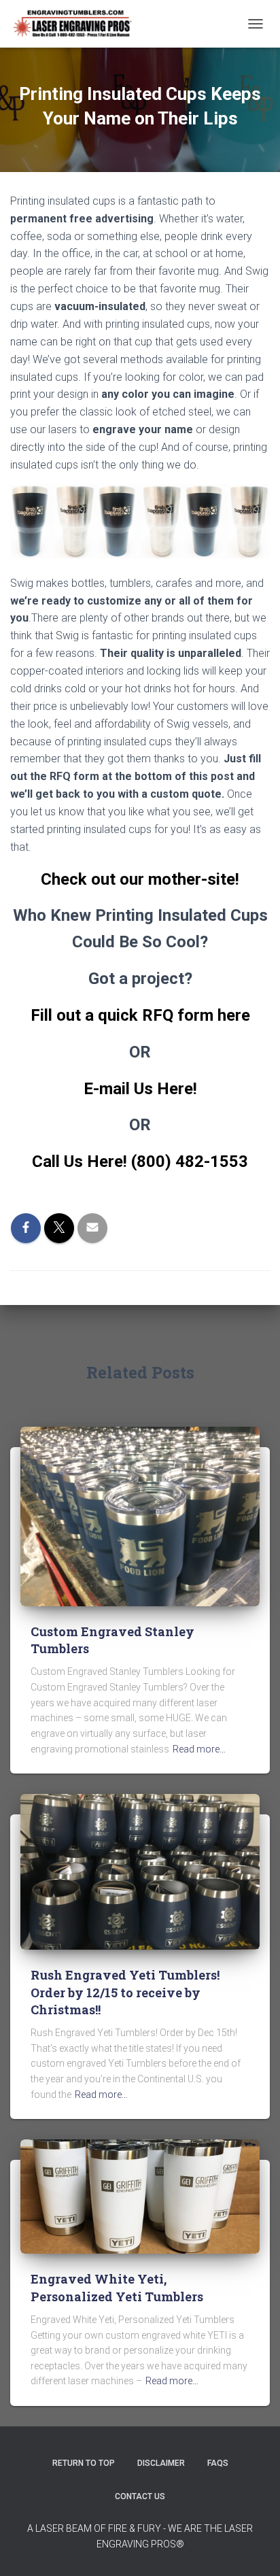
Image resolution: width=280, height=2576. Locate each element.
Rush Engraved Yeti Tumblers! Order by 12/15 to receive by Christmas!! (125, 1992)
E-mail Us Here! (140, 1089)
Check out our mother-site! (140, 879)
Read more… (199, 1749)
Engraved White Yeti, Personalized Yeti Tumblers (117, 2287)
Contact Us (140, 2496)
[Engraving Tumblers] (77, 24)
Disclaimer (161, 2463)
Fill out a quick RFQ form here (140, 1015)
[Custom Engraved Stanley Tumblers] (140, 1516)
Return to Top (84, 2463)
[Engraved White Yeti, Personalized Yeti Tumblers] (140, 2196)
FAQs (218, 2463)
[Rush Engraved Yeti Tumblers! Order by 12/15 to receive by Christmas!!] (140, 1871)
